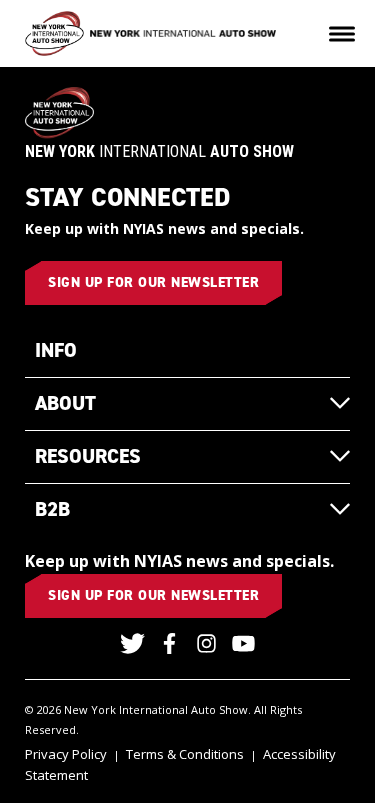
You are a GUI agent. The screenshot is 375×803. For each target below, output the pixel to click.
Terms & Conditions (185, 754)
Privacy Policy (66, 754)
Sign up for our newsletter (153, 282)
